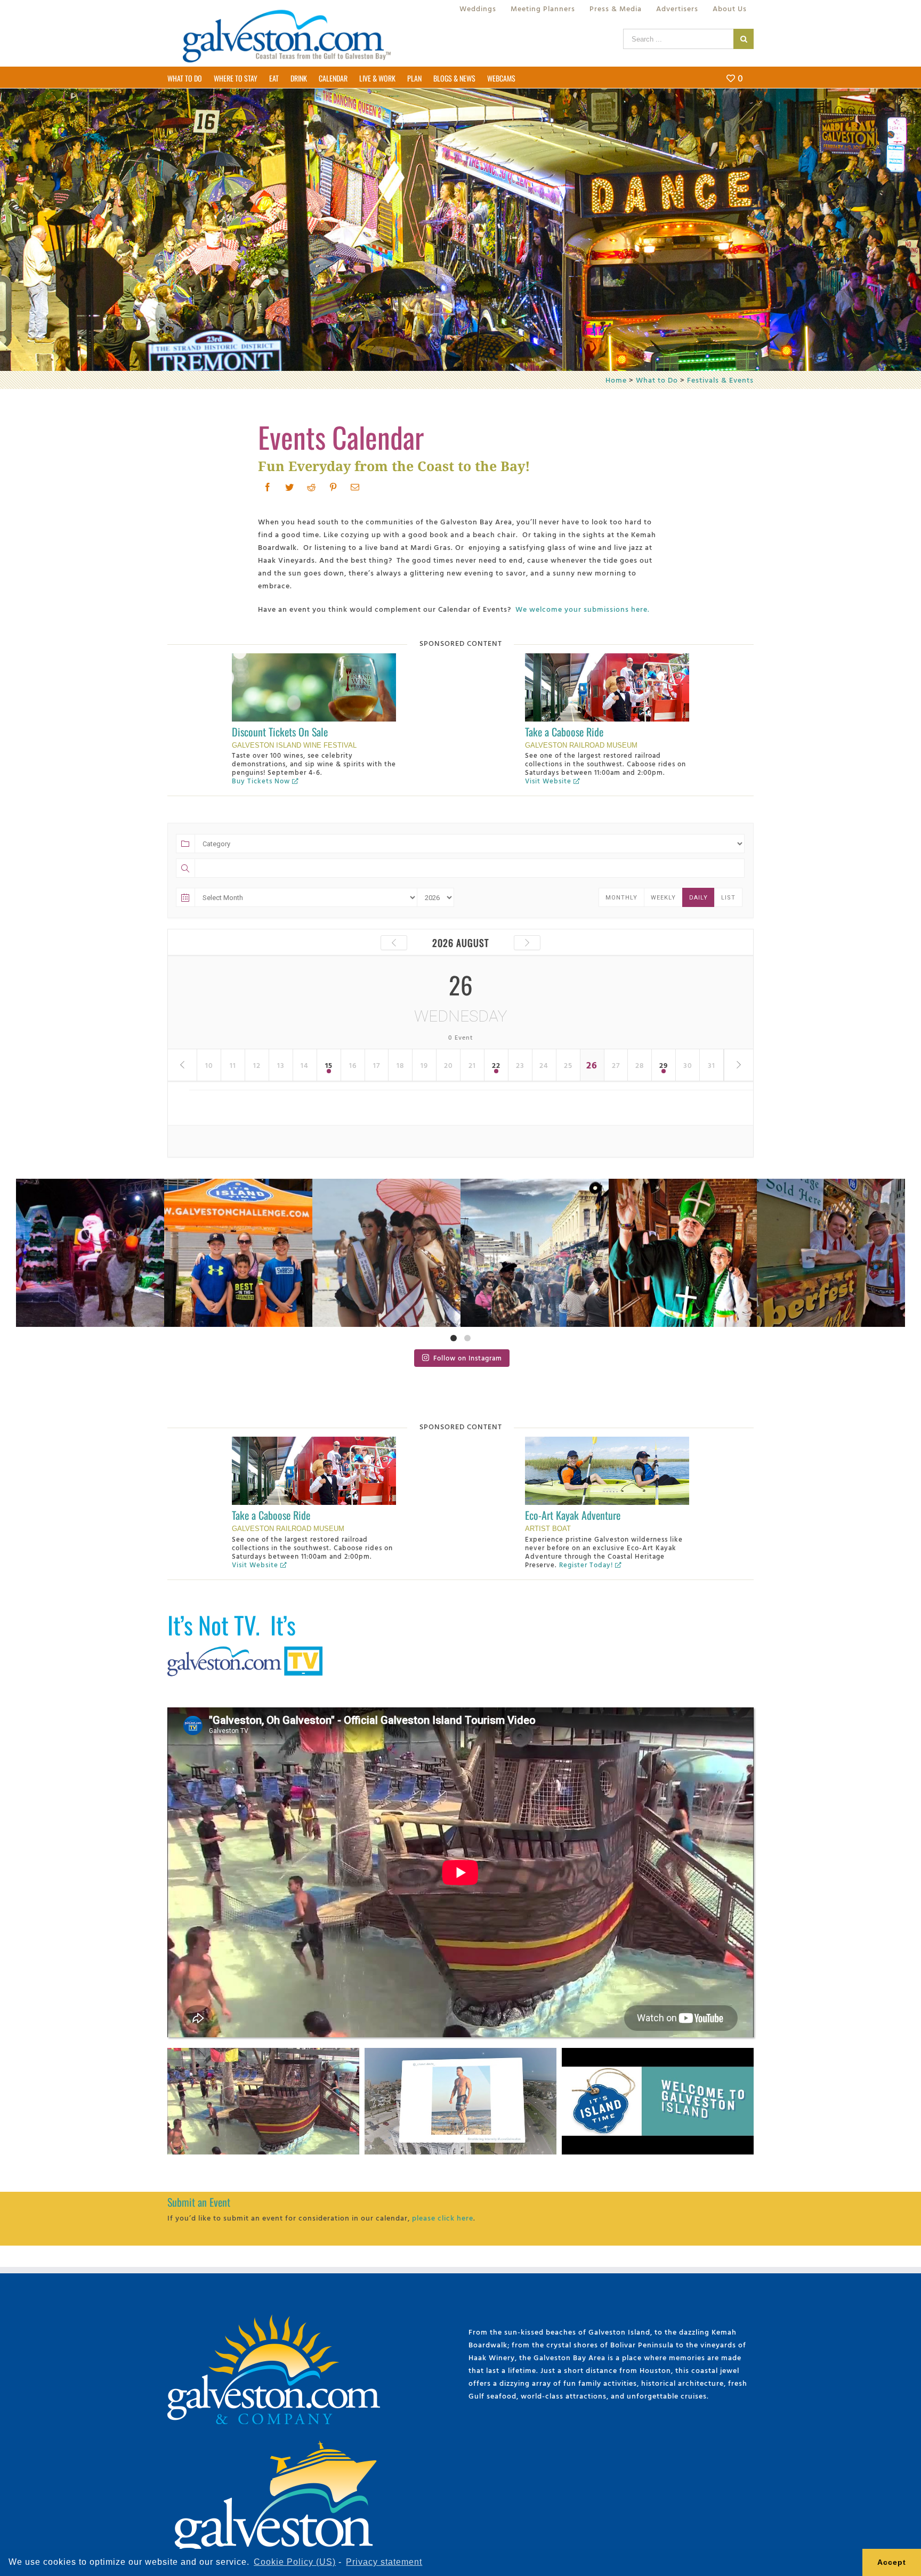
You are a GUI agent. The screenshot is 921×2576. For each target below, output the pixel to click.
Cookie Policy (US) (295, 2562)
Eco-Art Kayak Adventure (573, 1515)
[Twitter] (290, 487)
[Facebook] (268, 487)
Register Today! (586, 1565)
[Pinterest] (333, 487)
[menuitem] (478, 9)
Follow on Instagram (468, 1358)
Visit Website (548, 781)
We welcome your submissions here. (583, 609)
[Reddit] (312, 487)
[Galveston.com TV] (247, 1649)
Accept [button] (892, 2562)
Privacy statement (384, 2562)
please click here (443, 2218)
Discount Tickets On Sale (280, 732)
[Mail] (355, 487)
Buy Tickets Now (261, 781)
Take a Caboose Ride (564, 732)
